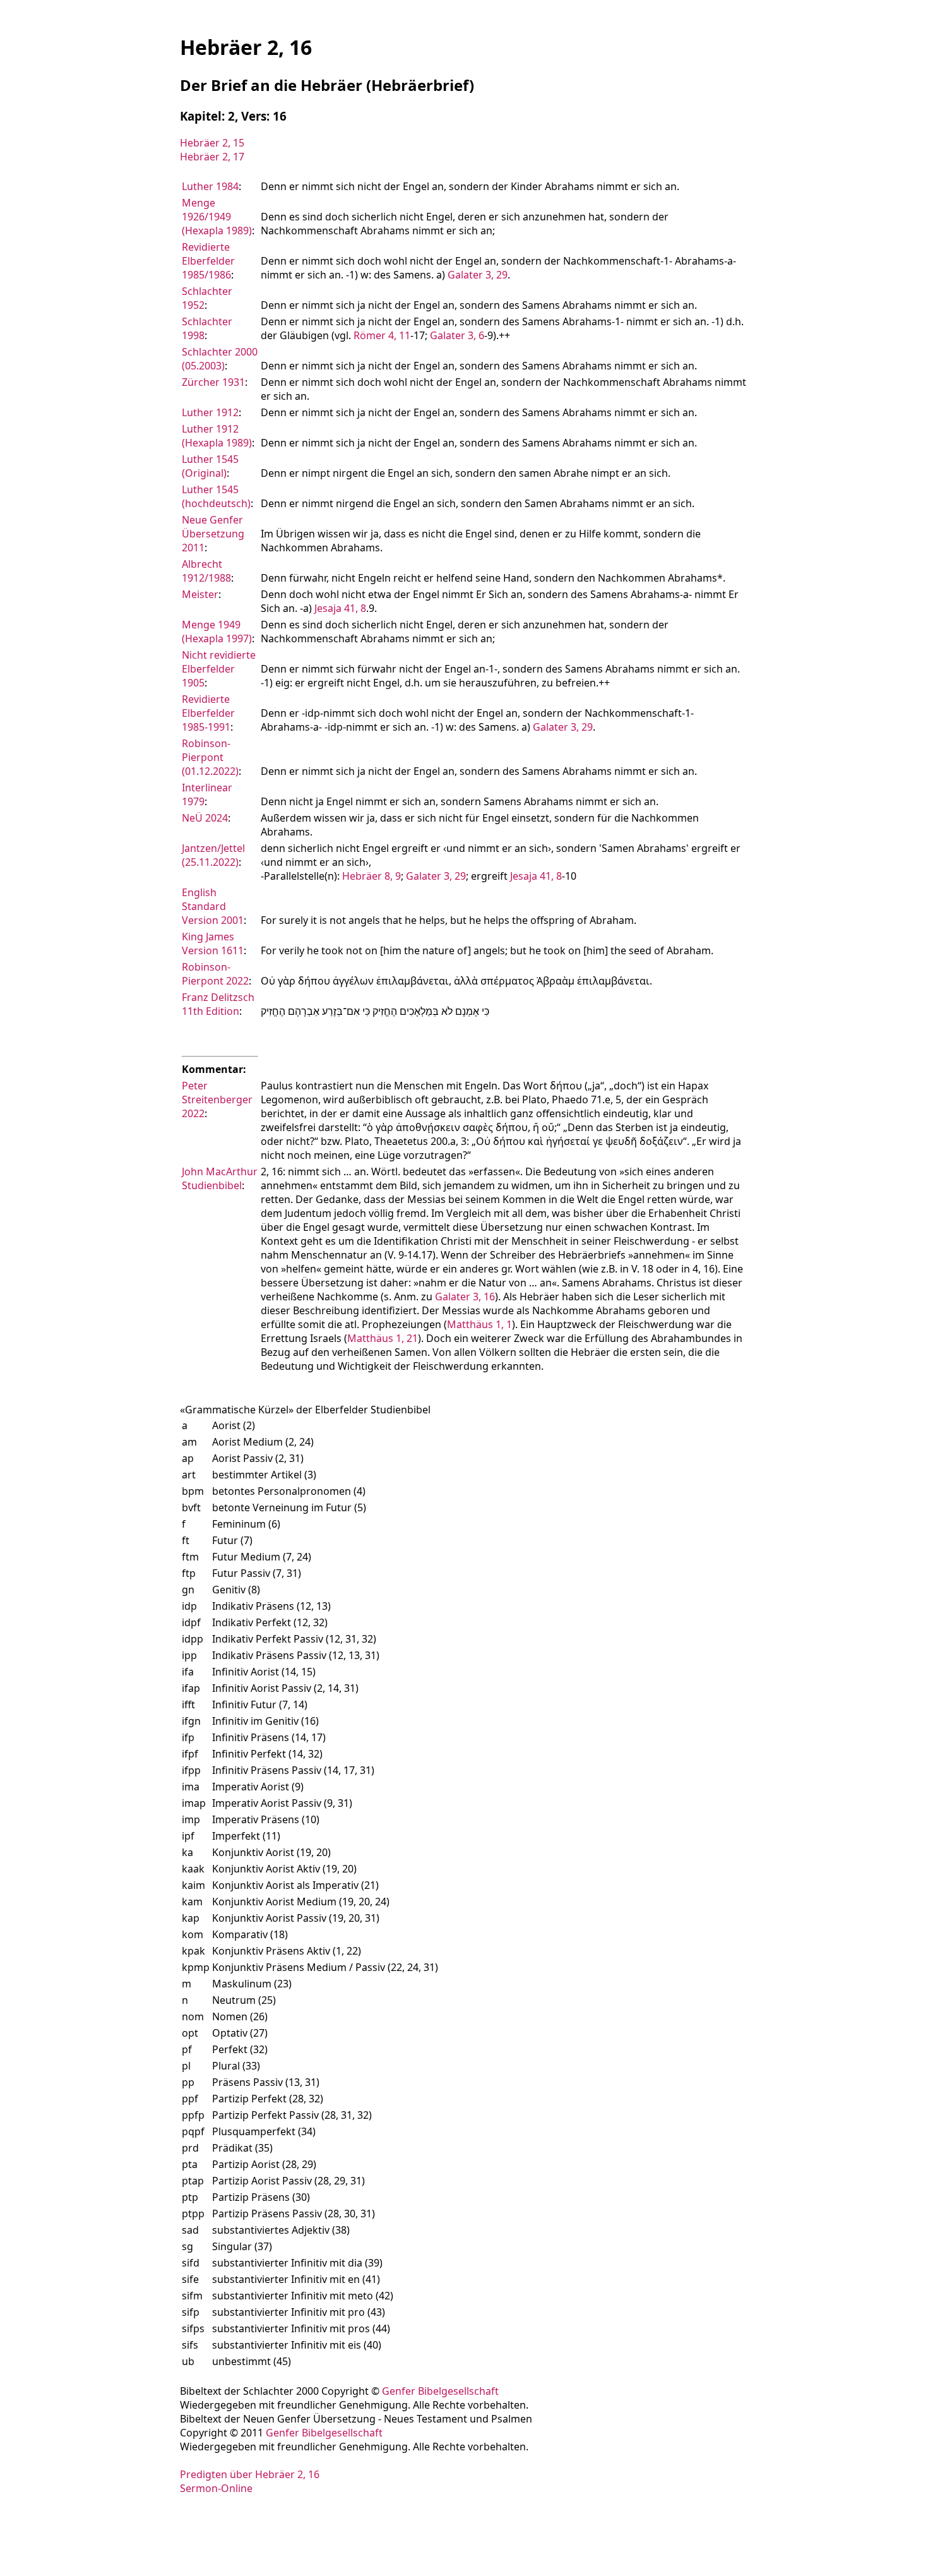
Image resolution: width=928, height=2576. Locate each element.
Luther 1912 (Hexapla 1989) (217, 436)
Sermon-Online (216, 2488)
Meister (200, 594)
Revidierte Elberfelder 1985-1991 (208, 713)
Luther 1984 (210, 186)
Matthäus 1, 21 (383, 1338)
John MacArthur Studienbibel (220, 1178)
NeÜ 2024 (205, 818)
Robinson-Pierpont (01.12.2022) (210, 757)
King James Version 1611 (213, 944)
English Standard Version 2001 (213, 906)
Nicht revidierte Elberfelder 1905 (219, 669)
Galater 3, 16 (465, 1297)
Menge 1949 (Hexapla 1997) (217, 632)
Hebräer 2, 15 (212, 143)
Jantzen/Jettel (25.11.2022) (213, 855)
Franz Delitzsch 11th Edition (218, 1004)
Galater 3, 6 (457, 335)
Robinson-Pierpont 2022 (215, 974)
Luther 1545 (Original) (210, 466)
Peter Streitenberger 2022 (217, 1099)
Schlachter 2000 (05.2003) (220, 359)
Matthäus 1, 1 (479, 1324)
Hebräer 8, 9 (372, 876)
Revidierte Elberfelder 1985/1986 (208, 261)
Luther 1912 (210, 412)
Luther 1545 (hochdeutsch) (216, 496)
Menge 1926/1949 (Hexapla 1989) (217, 217)
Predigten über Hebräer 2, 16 (250, 2474)
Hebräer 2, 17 (212, 157)
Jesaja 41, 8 (340, 608)
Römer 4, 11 (382, 335)
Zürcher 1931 (213, 382)
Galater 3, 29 (478, 275)
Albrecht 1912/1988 (206, 571)
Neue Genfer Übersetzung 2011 (213, 534)
